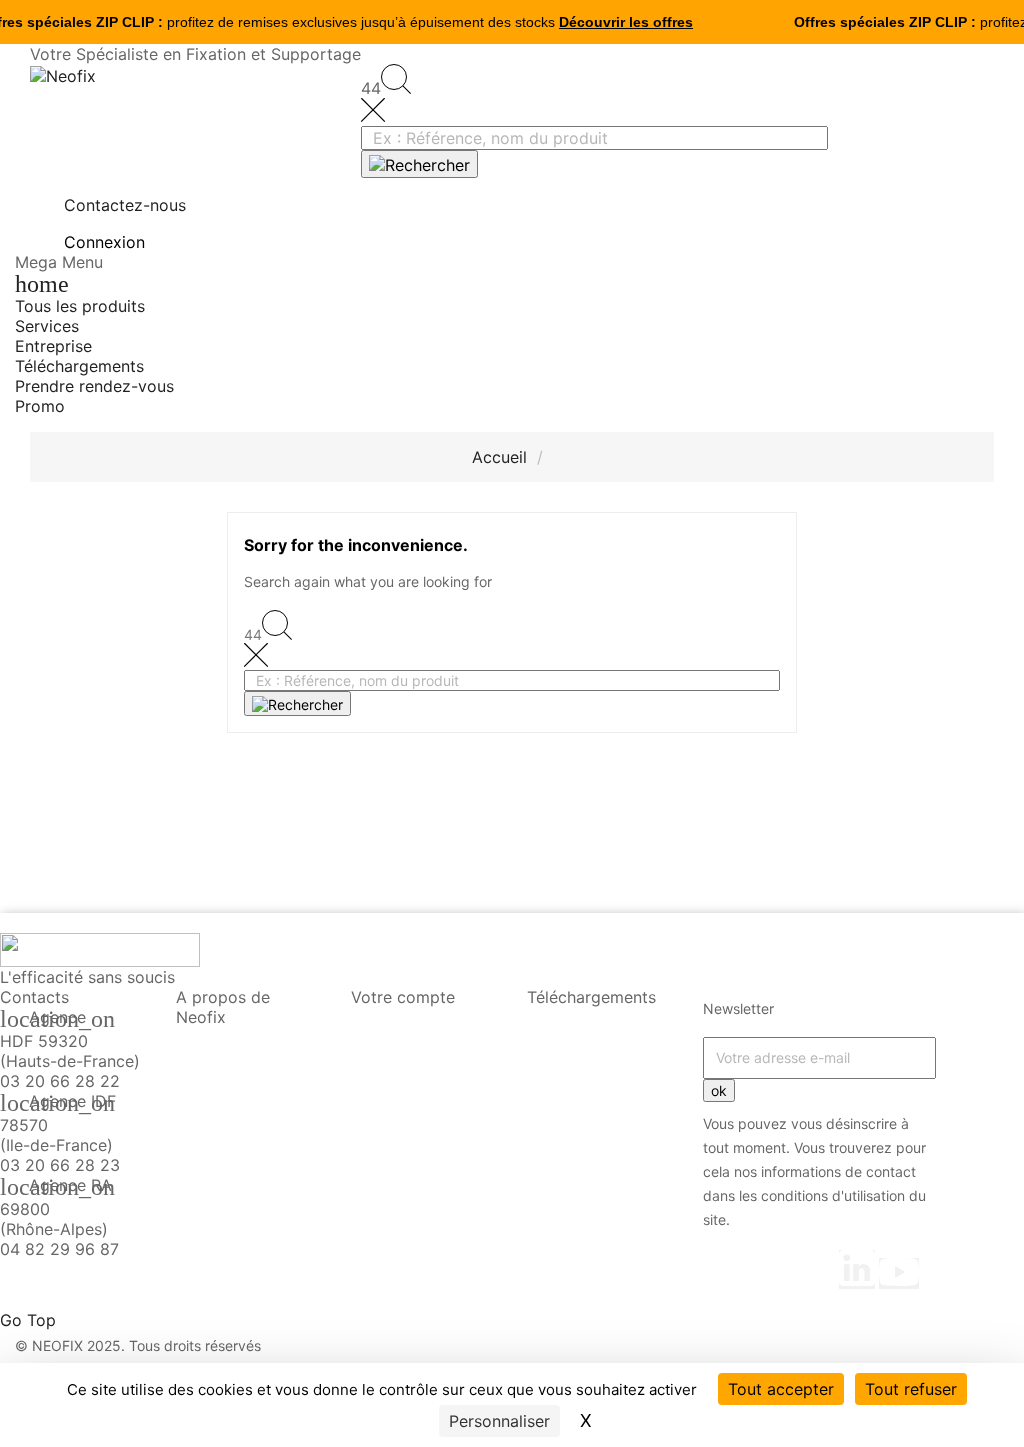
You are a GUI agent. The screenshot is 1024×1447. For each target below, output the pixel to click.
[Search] (419, 164)
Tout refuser (911, 1389)
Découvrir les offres (626, 22)
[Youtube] (899, 1273)
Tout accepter (781, 1389)
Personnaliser (499, 1421)
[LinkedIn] (857, 1269)
